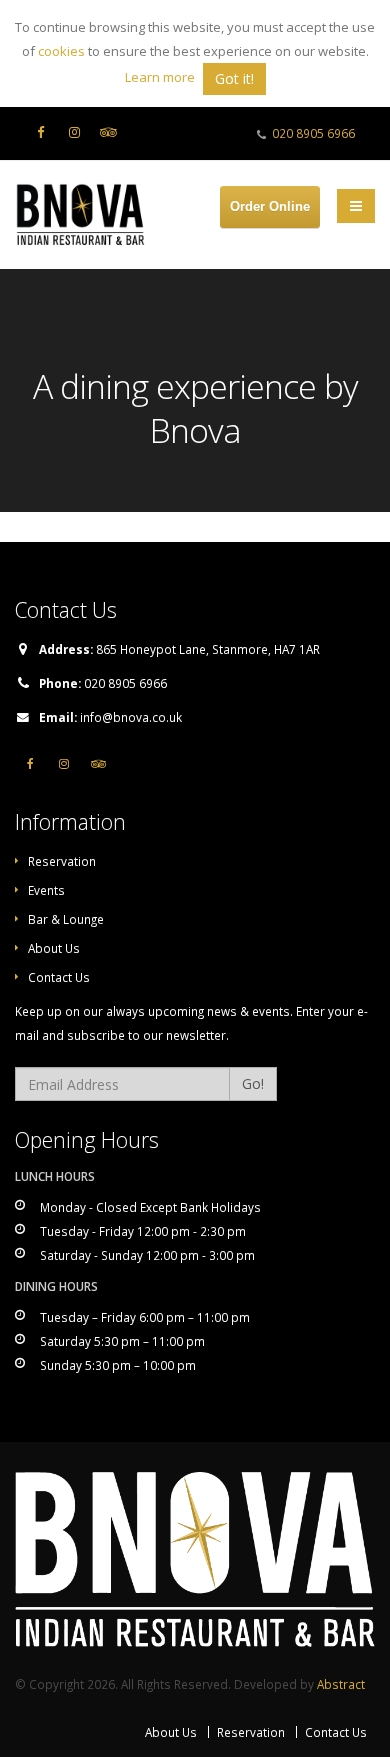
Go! (253, 1083)
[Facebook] (40, 132)
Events (46, 890)
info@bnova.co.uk (131, 717)
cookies (61, 51)
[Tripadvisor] (108, 132)
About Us (54, 948)
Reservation (62, 861)
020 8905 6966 (313, 133)
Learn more (160, 77)
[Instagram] (74, 132)
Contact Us (59, 977)
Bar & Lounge (66, 919)
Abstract (341, 1684)
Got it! (234, 78)
